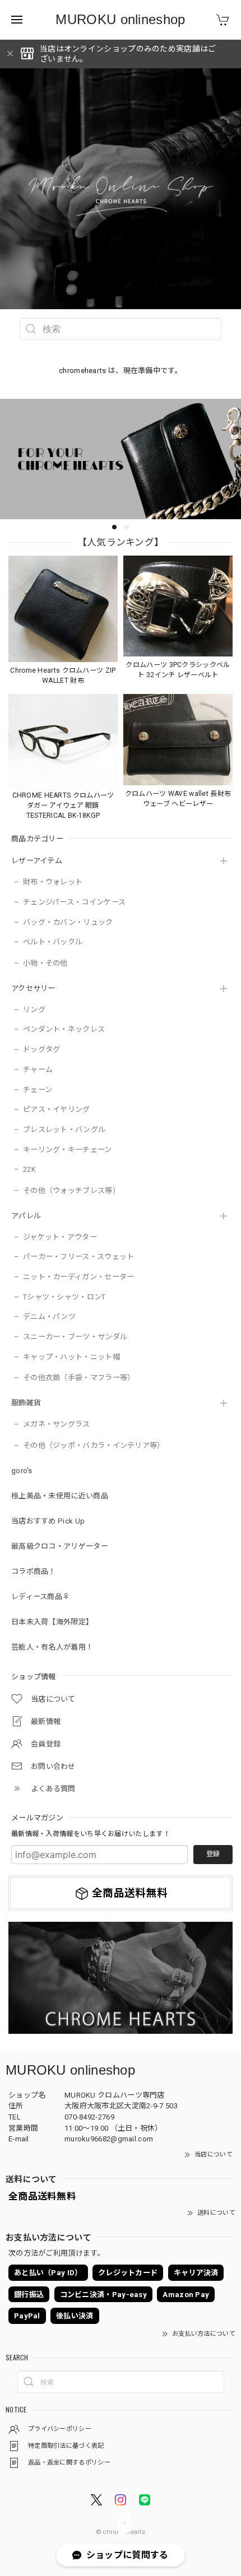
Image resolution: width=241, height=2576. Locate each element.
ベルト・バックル (53, 942)
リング (34, 1010)
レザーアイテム (37, 861)
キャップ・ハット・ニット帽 (71, 1357)
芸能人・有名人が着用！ (52, 1647)
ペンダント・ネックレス (64, 1029)
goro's (22, 1471)
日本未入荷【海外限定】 (52, 1622)
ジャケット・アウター (60, 1237)
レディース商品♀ (40, 1597)
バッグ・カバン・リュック (68, 922)
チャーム (38, 1070)
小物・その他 (45, 963)
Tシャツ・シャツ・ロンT (64, 1297)
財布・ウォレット (53, 882)
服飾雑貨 (26, 1403)
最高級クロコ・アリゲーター (60, 1546)
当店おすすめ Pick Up (48, 1521)
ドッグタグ (42, 1049)
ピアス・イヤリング (57, 1109)
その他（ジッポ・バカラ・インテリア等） (94, 1445)
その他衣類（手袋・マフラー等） (79, 1378)
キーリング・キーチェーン (68, 1150)
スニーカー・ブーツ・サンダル (75, 1337)
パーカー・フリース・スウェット (79, 1257)
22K (29, 1169)
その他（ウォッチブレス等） (71, 1191)
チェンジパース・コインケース (74, 902)
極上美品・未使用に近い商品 (60, 1496)
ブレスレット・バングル (64, 1129)
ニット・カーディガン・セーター (79, 1277)
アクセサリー (33, 988)
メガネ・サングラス (57, 1424)
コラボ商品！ (34, 1571)
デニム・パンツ (49, 1317)
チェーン (38, 1090)
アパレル (26, 1216)
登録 (213, 1854)
